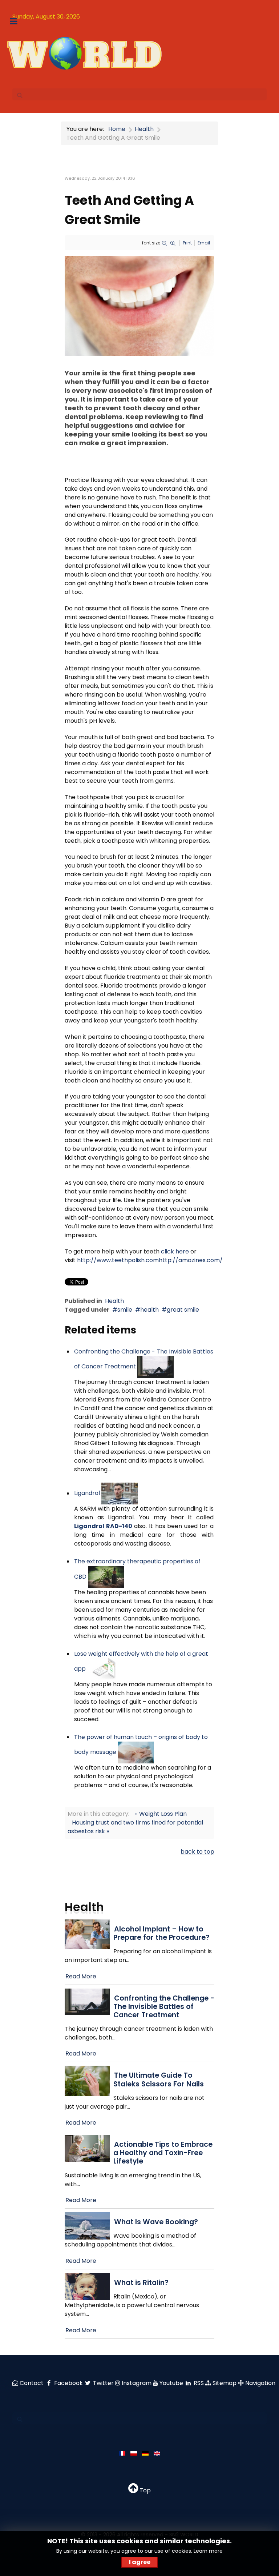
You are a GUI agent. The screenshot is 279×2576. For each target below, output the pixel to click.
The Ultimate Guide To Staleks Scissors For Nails (159, 2079)
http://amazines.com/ (191, 1260)
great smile (183, 1310)
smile (125, 1310)
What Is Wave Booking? (156, 2222)
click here (175, 1251)
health (149, 1310)
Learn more (208, 2551)
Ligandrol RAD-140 (103, 1526)
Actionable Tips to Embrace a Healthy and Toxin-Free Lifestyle (163, 2153)
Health (114, 1301)
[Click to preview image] (139, 305)
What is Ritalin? (141, 2283)
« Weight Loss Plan (161, 1814)
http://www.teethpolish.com (118, 1260)
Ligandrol (87, 1493)
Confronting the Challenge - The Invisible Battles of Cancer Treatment (164, 2007)
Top (144, 2490)
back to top (197, 1852)
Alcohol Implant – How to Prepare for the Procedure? (161, 1933)
